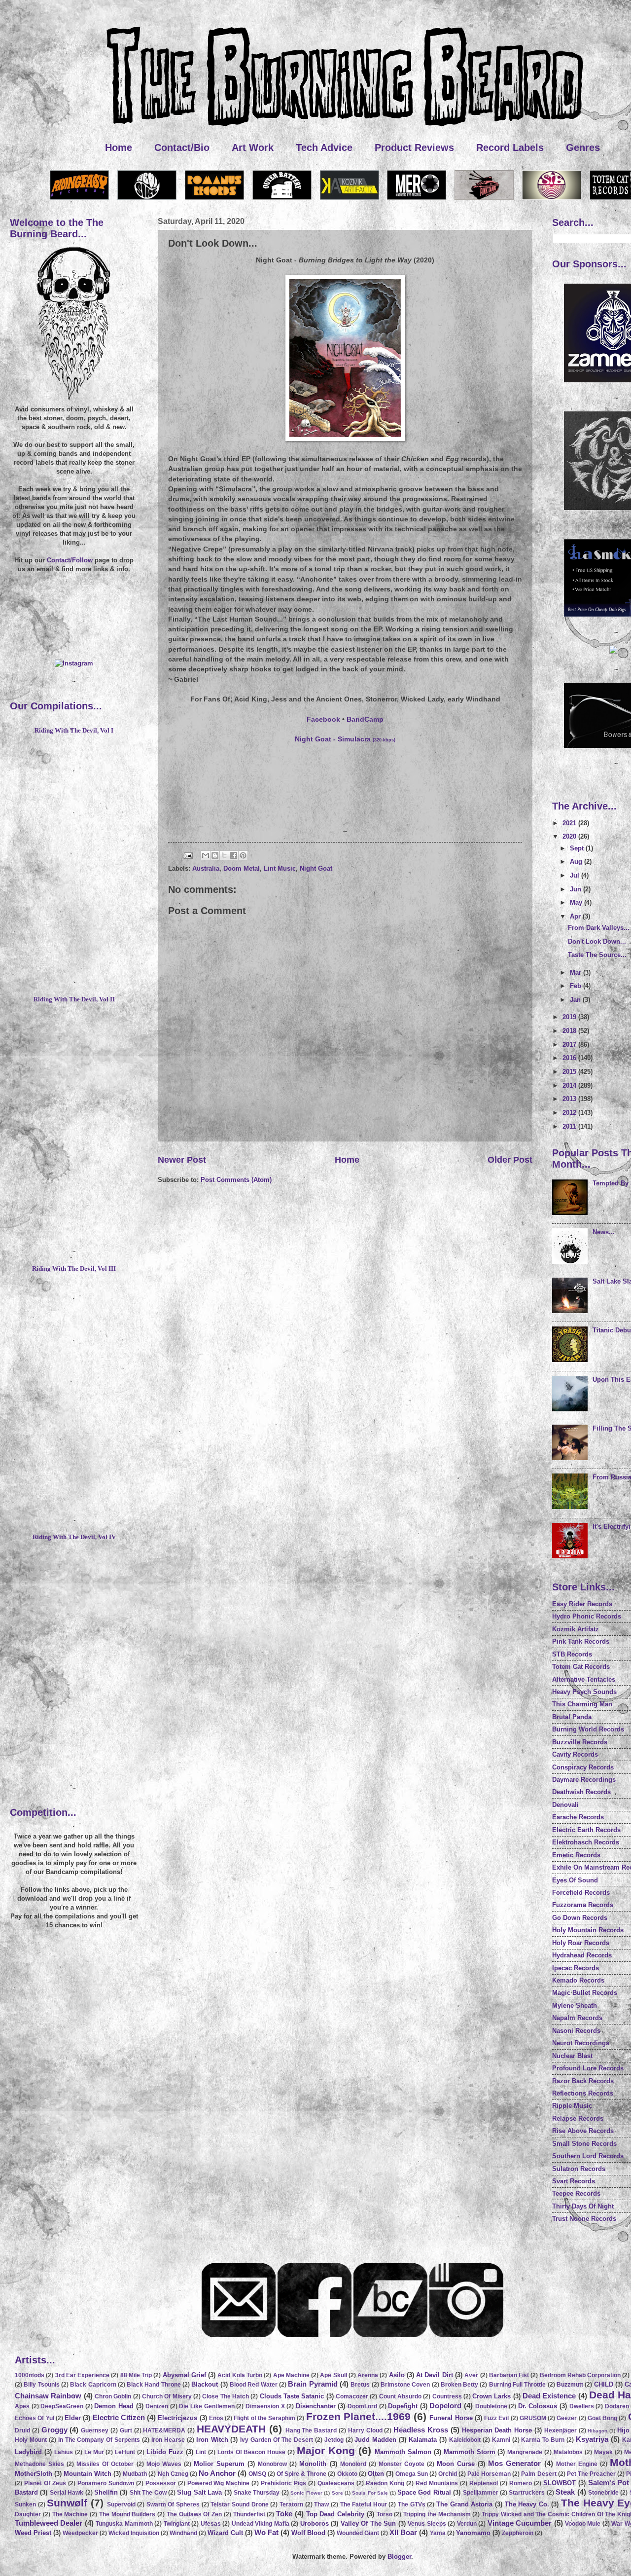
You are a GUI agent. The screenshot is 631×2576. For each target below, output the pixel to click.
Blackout (205, 2384)
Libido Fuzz (165, 2452)
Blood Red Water (254, 2385)
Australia (206, 868)
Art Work (253, 147)
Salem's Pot (609, 2483)
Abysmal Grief (184, 2375)
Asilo (397, 2375)
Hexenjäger (561, 2430)
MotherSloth (34, 2474)
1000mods (30, 2375)
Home (119, 147)
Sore (337, 2493)
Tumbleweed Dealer (49, 2523)
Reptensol (484, 2483)
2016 (570, 1058)
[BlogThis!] (215, 855)
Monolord (353, 2464)
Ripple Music (572, 2106)
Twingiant (177, 2524)
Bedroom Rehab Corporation (580, 2375)
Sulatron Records (579, 2169)
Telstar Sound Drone (239, 2504)
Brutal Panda (572, 1717)
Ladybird (28, 2452)
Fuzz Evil (496, 2418)
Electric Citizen (119, 2417)
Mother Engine (577, 2464)
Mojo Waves (164, 2464)
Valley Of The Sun (368, 2523)
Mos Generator (514, 2463)
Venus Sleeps (427, 2524)
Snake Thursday (257, 2493)
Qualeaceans (336, 2483)
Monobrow (272, 2464)
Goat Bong (602, 2418)
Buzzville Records (580, 1742)
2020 (570, 836)
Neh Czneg (173, 2474)
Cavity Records (575, 1754)
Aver (471, 2375)
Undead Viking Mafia (261, 2524)
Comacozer (352, 2396)
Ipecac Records (576, 1968)
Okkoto (347, 2474)
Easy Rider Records (582, 1604)
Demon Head (114, 2406)
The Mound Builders (127, 2514)
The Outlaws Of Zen (194, 2514)
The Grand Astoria (464, 2504)
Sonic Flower (306, 2493)
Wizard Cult (225, 2533)
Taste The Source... (597, 955)
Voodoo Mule (583, 2524)
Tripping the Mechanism (437, 2514)
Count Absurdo (400, 2396)
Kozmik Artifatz (576, 1629)
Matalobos (568, 2452)
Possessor (161, 2483)
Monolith (313, 2464)
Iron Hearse (168, 2440)
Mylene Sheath (575, 2006)
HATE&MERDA (164, 2430)
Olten (376, 2474)
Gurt (126, 2430)
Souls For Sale (370, 2493)
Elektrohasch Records (586, 1842)
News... (604, 1232)
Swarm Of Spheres (173, 2504)
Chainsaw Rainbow (48, 2396)
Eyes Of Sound (575, 1880)
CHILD (604, 2384)
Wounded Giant (358, 2533)
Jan (576, 1000)
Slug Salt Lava (199, 2492)
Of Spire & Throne (301, 2474)
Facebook (323, 719)
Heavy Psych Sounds (584, 1692)
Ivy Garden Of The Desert (277, 2440)
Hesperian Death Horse (497, 2430)
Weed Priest (33, 2533)
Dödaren (617, 2406)
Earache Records (578, 1817)
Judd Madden (375, 2440)
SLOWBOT (560, 2483)
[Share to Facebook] (234, 855)
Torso (385, 2514)
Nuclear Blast (572, 2056)
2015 (570, 1072)
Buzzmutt (570, 2385)
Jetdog (334, 2440)
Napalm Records (577, 2018)
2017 (570, 1045)
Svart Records (574, 2181)
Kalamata (423, 2440)
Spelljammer (481, 2493)
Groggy (54, 2430)
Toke (284, 2514)
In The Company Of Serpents (99, 2440)
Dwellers (582, 2406)
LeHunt (125, 2452)
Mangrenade (525, 2452)
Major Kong (326, 2450)
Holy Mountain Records (588, 1930)
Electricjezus (177, 2418)
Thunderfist (249, 2514)
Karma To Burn (543, 2440)
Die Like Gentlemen (207, 2406)
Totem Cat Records (581, 1667)
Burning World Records (588, 1729)
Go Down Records (580, 1918)
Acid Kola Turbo (240, 2375)
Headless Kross (421, 2430)
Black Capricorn (93, 2385)
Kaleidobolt (465, 2440)
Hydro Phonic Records (587, 1616)
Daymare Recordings (584, 1780)
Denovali (565, 1805)
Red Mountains (437, 2483)
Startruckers (527, 2493)
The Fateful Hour (364, 2504)
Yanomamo (473, 2533)
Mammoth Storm (470, 2452)
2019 (570, 1017)
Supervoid (121, 2504)
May (577, 902)
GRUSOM (533, 2418)
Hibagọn (597, 2431)
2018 (570, 1031)
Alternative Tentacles (584, 1679)
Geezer (567, 2418)
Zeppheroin (518, 2533)
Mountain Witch (88, 2474)
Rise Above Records (583, 2131)
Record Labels (510, 147)
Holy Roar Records (581, 1943)
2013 (570, 1099)
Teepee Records (576, 2193)
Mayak (603, 2452)
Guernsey (95, 2430)
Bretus (360, 2385)
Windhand (183, 2533)
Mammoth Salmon (403, 2452)
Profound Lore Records (588, 2068)
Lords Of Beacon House (252, 2452)
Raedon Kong (385, 2483)
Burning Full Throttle (518, 2385)
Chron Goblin (113, 2396)
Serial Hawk (67, 2493)
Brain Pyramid (313, 2384)
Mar (577, 973)
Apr (576, 916)
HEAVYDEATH (231, 2429)
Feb (577, 986)
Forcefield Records (581, 1893)
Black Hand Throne (154, 2385)
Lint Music (280, 868)
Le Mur (94, 2452)
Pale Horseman (489, 2474)
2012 (570, 1113)
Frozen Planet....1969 (358, 2416)
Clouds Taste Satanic (292, 2396)
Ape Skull (333, 2375)
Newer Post (182, 1160)
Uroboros (315, 2523)
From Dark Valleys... (599, 928)
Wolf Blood (308, 2533)
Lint (201, 2452)
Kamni (501, 2440)
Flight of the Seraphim (264, 2418)
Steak (565, 2492)
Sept (578, 848)
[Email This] (206, 855)
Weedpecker (80, 2533)
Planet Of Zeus (45, 2483)
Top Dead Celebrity (335, 2514)
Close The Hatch (226, 2396)
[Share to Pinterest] (243, 855)
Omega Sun (412, 2474)
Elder (73, 2418)
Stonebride (603, 2493)
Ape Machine (291, 2375)
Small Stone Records (584, 2144)
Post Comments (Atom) (236, 1180)
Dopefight (403, 2406)
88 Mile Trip (136, 2375)
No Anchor (217, 2473)
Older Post (510, 1160)
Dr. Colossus (538, 2406)
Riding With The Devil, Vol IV (74, 1537)
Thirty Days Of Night (583, 2206)
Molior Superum (219, 2464)
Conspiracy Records (583, 1767)
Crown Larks (491, 2396)
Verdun (467, 2524)
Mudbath (135, 2474)
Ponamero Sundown (106, 2483)
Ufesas (211, 2524)
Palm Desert (539, 2474)
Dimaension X (265, 2406)
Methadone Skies (39, 2464)
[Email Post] (188, 855)
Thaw (321, 2504)
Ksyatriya (592, 2439)
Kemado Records (578, 1980)
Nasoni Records (576, 2031)
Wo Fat (266, 2532)
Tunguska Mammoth (124, 2524)
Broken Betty (459, 2385)
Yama (438, 2533)
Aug (577, 862)
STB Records (572, 1654)
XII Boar (403, 2532)
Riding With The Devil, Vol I (74, 731)
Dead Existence (549, 2396)
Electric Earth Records (586, 1830)
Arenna (368, 2375)
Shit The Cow (148, 2493)
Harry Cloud (365, 2430)
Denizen (157, 2406)
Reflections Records (583, 2093)
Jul (576, 875)
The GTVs (412, 2504)
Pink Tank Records (581, 1641)
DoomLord (362, 2406)
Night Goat (316, 868)
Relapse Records (578, 2118)
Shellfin (106, 2492)
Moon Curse (456, 2464)
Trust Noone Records (584, 2219)
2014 (570, 1086)
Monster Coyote (402, 2464)
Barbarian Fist (509, 2375)
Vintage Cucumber (520, 2523)
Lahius (64, 2452)
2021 (570, 823)
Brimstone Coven (405, 2385)
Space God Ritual (424, 2492)
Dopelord (445, 2406)
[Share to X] (224, 855)
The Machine (70, 2514)
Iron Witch (212, 2440)
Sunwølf (67, 2503)
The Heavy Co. (527, 2504)
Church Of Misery (167, 2396)
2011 (570, 1126)
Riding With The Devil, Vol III (74, 1269)
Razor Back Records (583, 2081)
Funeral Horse (451, 2418)
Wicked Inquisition (134, 2533)
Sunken (25, 2504)
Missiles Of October (105, 2464)
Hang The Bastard (311, 2430)
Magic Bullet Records (585, 1993)
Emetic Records (576, 1855)
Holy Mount (31, 2440)
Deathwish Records (581, 1792)
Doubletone (491, 2406)
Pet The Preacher (591, 2474)
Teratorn (291, 2504)
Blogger (399, 2557)
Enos (216, 2418)
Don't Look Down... (597, 941)
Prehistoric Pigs (283, 2483)
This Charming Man (582, 1704)
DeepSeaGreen (62, 2406)
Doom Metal (242, 868)
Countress (447, 2396)
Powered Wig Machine (219, 2483)
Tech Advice (324, 147)
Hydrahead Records (582, 1955)
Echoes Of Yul (35, 2418)
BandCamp (365, 719)
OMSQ (257, 2474)
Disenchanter (316, 2406)
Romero (521, 2483)
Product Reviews (414, 147)
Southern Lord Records (588, 2156)
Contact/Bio (182, 147)
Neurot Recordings (581, 2043)
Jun (577, 889)
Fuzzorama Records (583, 1905)
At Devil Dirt (435, 2375)
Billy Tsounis (41, 2385)
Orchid (448, 2474)
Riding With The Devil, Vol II (74, 999)
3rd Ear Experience (83, 2375)
